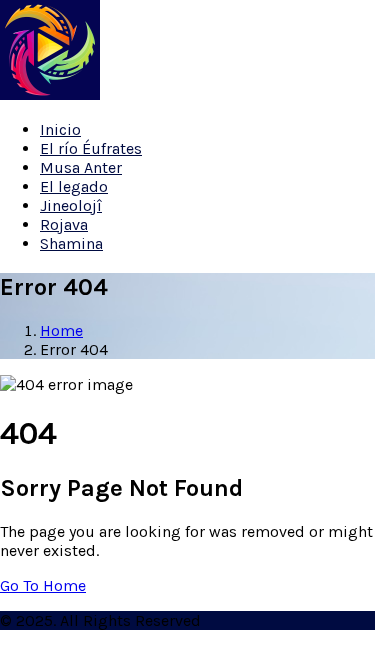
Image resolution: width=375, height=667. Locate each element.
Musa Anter (81, 167)
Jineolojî (71, 205)
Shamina (71, 243)
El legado (74, 186)
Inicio (60, 129)
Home (61, 330)
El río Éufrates (91, 148)
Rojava (64, 224)
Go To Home (43, 585)
